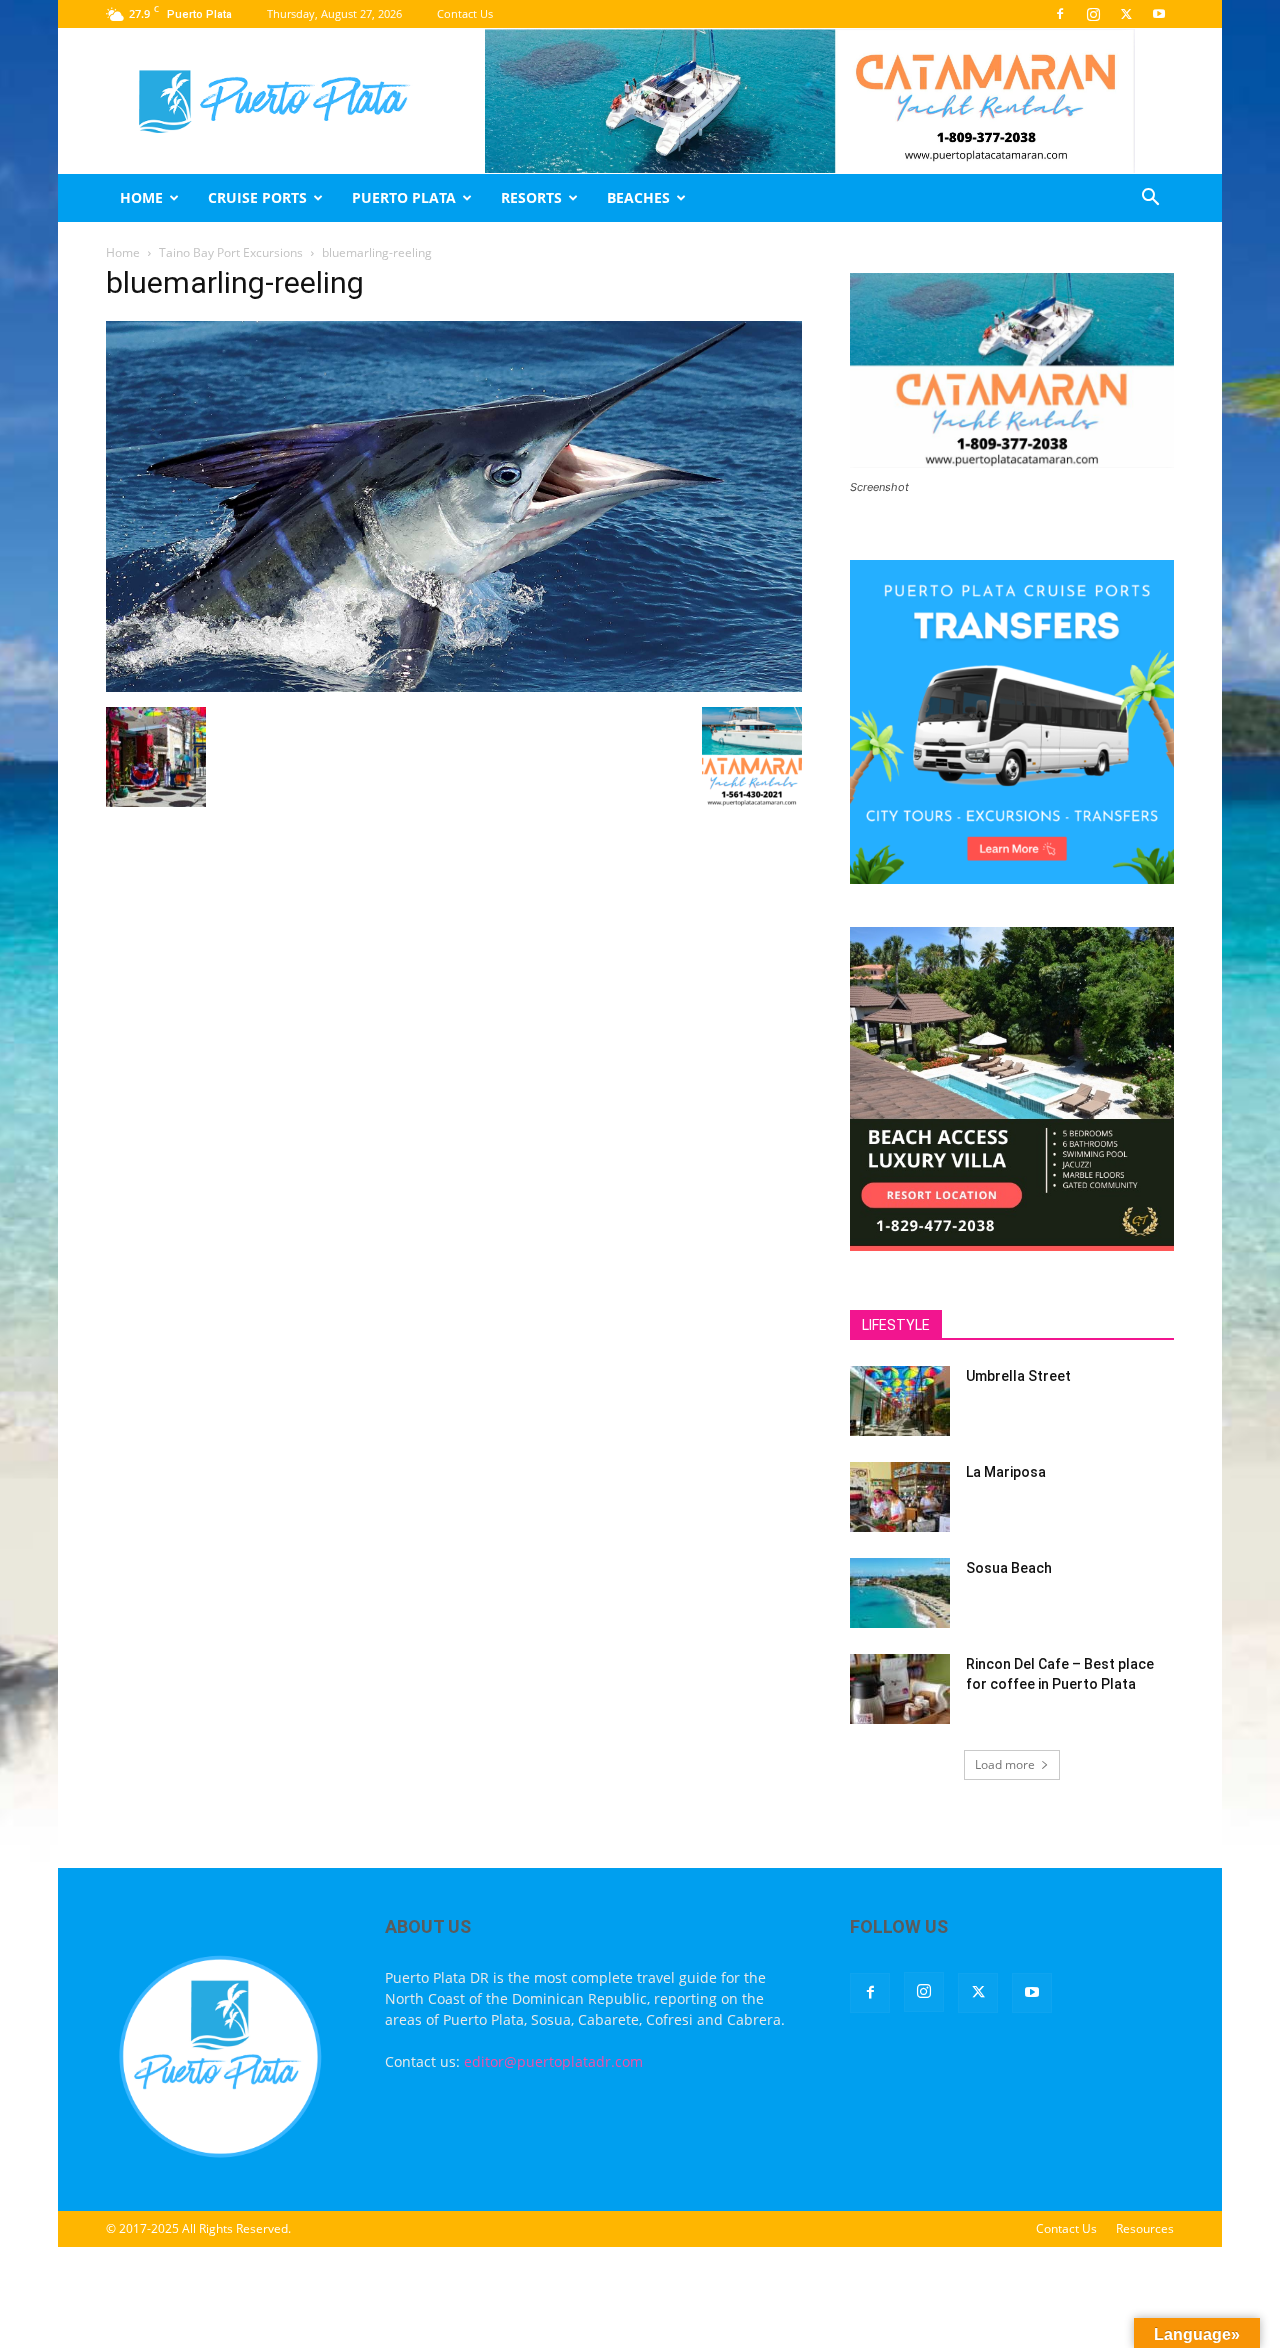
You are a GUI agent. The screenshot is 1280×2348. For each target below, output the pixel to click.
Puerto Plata (404, 197)
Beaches (638, 197)
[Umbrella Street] (900, 1401)
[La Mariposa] (900, 1497)
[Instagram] (1093, 14)
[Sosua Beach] (900, 1593)
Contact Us (465, 13)
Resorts (531, 197)
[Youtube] (1159, 14)
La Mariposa (1006, 1472)
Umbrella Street (1018, 1376)
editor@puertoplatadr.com (553, 2061)
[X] (1126, 14)
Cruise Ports (257, 197)
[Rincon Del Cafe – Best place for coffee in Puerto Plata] (900, 1689)
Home (141, 197)
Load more (1005, 1764)
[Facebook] (1060, 14)
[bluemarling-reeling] (454, 686)
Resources (1145, 2228)
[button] (1150, 199)
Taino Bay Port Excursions (231, 252)
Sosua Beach (1009, 1568)
